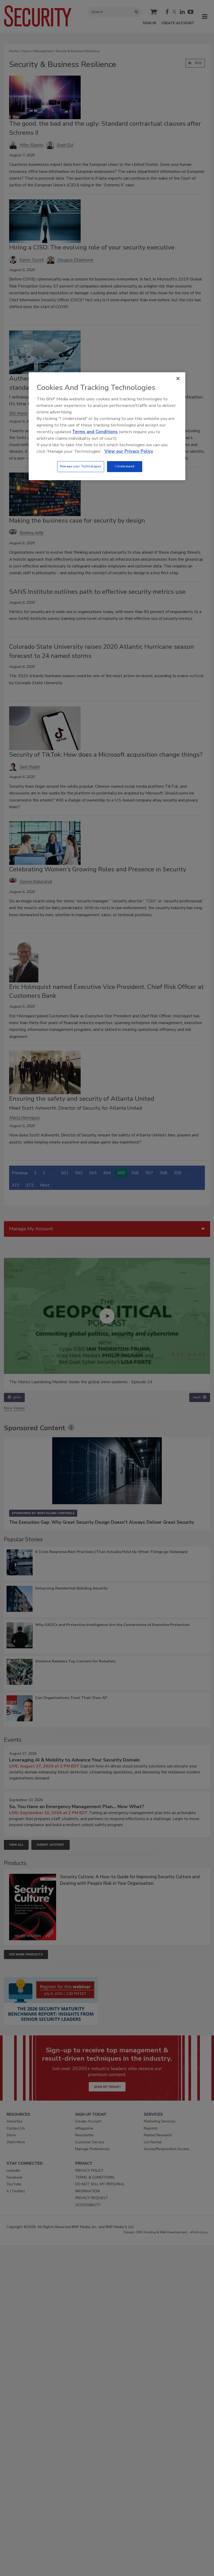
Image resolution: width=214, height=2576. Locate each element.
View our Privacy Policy (129, 451)
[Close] (178, 379)
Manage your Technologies (81, 467)
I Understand (125, 467)
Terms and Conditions (95, 432)
